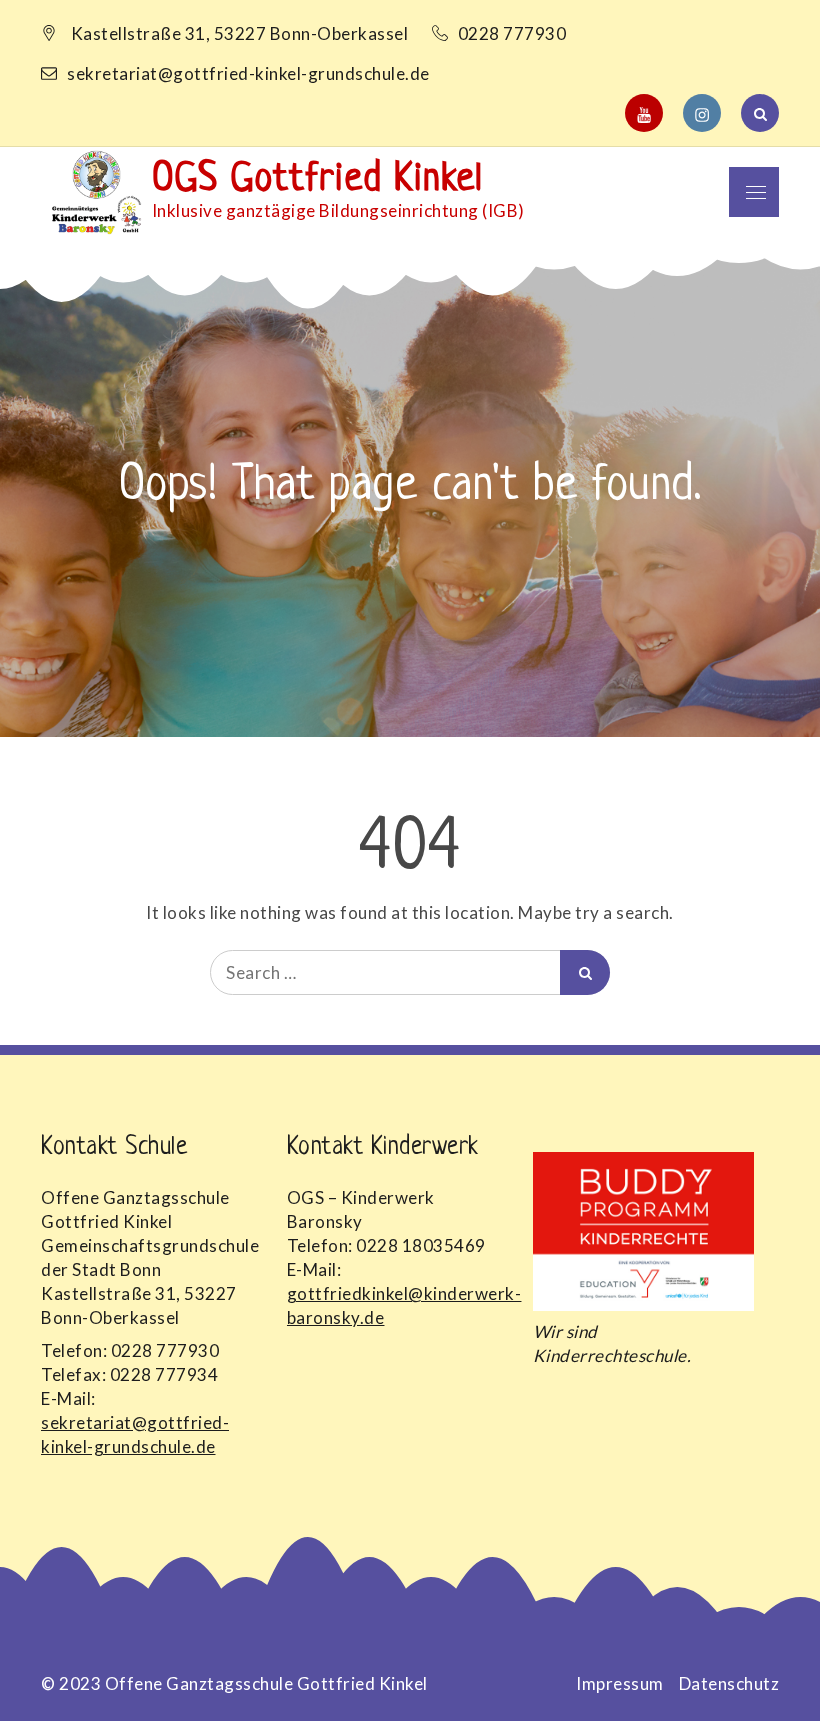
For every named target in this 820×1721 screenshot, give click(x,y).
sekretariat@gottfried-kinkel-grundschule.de (248, 73)
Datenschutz (729, 1683)
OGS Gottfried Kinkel (317, 180)
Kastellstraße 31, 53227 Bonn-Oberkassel (240, 33)
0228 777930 (514, 33)
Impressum (620, 1683)
